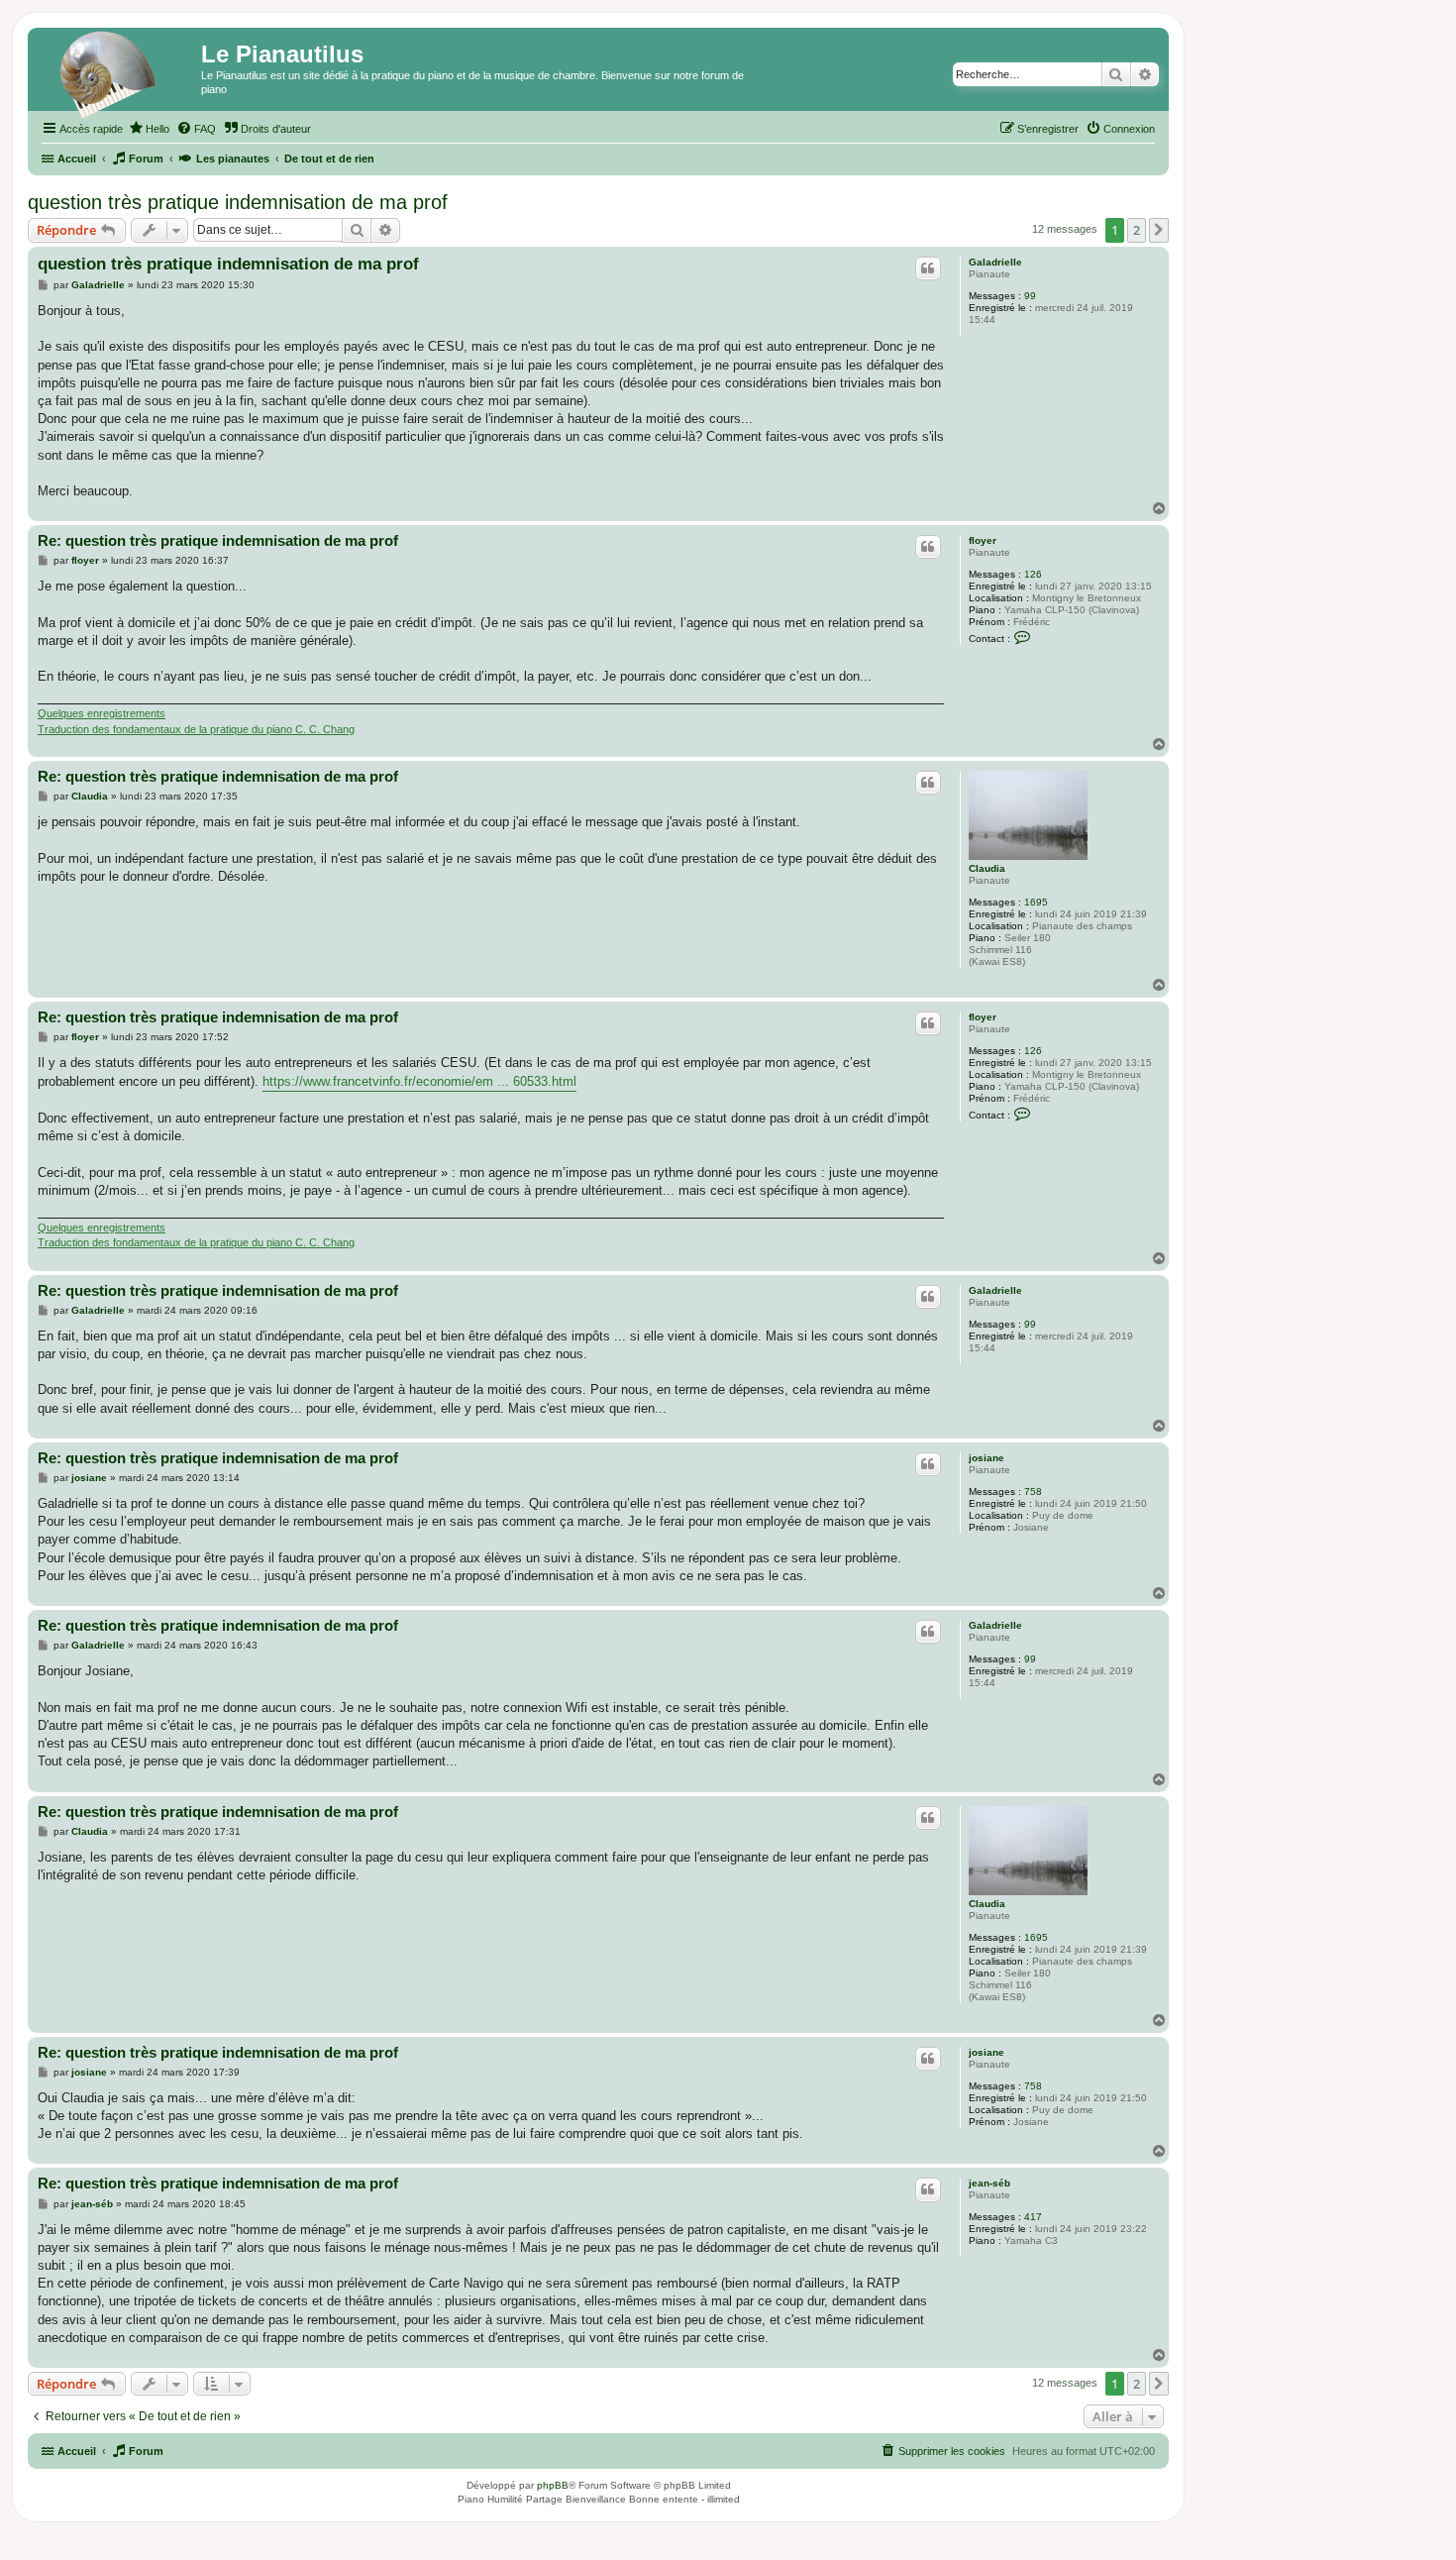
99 (1030, 296)
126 (1033, 574)
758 (1033, 1492)
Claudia (987, 868)
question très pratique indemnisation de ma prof (238, 202)
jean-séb (989, 2183)
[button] (1159, 230)
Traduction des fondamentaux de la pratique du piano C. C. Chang (196, 729)
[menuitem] (149, 129)
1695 (1036, 902)
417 (1033, 2217)
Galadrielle (995, 262)
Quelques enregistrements (102, 713)
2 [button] (1137, 230)
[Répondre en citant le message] (928, 268)
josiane (987, 1458)
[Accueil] (117, 74)
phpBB (553, 2485)
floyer (983, 540)
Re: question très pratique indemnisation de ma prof (218, 540)
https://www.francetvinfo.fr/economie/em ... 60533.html (419, 1081)
